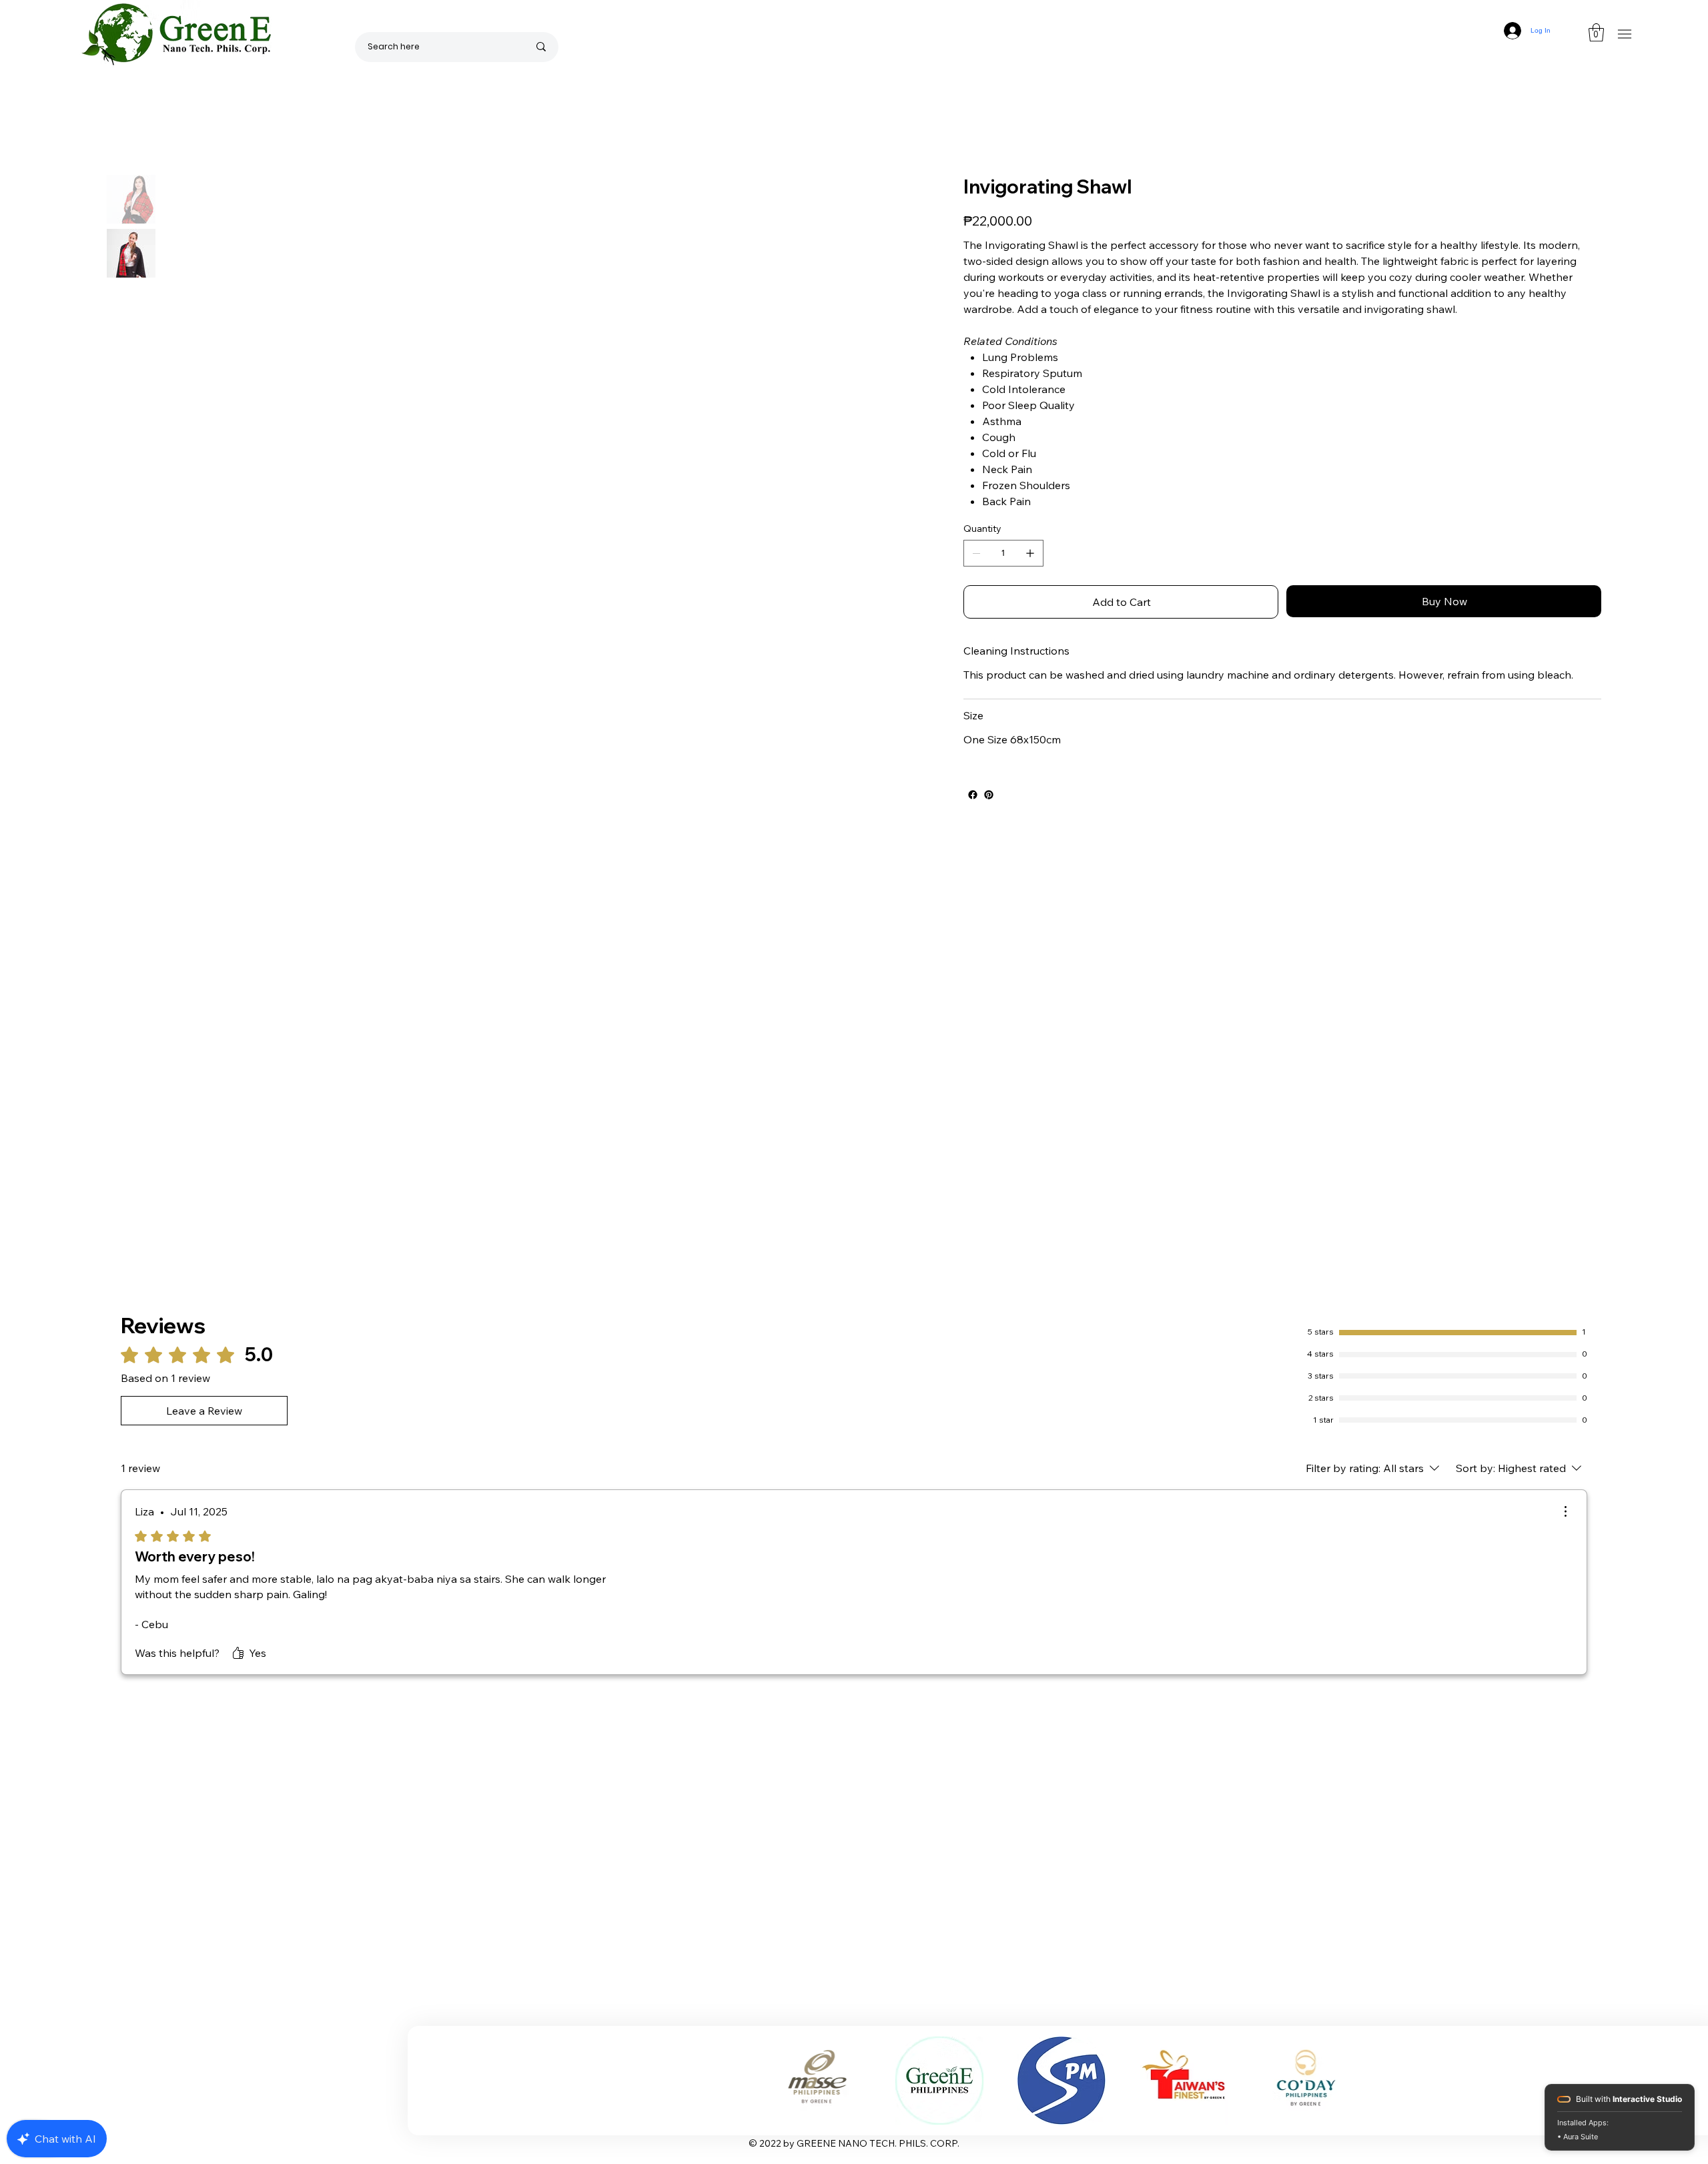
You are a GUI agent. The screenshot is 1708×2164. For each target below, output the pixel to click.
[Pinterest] (989, 795)
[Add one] (1030, 553)
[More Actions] (1565, 1511)
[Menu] (1624, 34)
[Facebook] (973, 795)
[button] (1596, 32)
